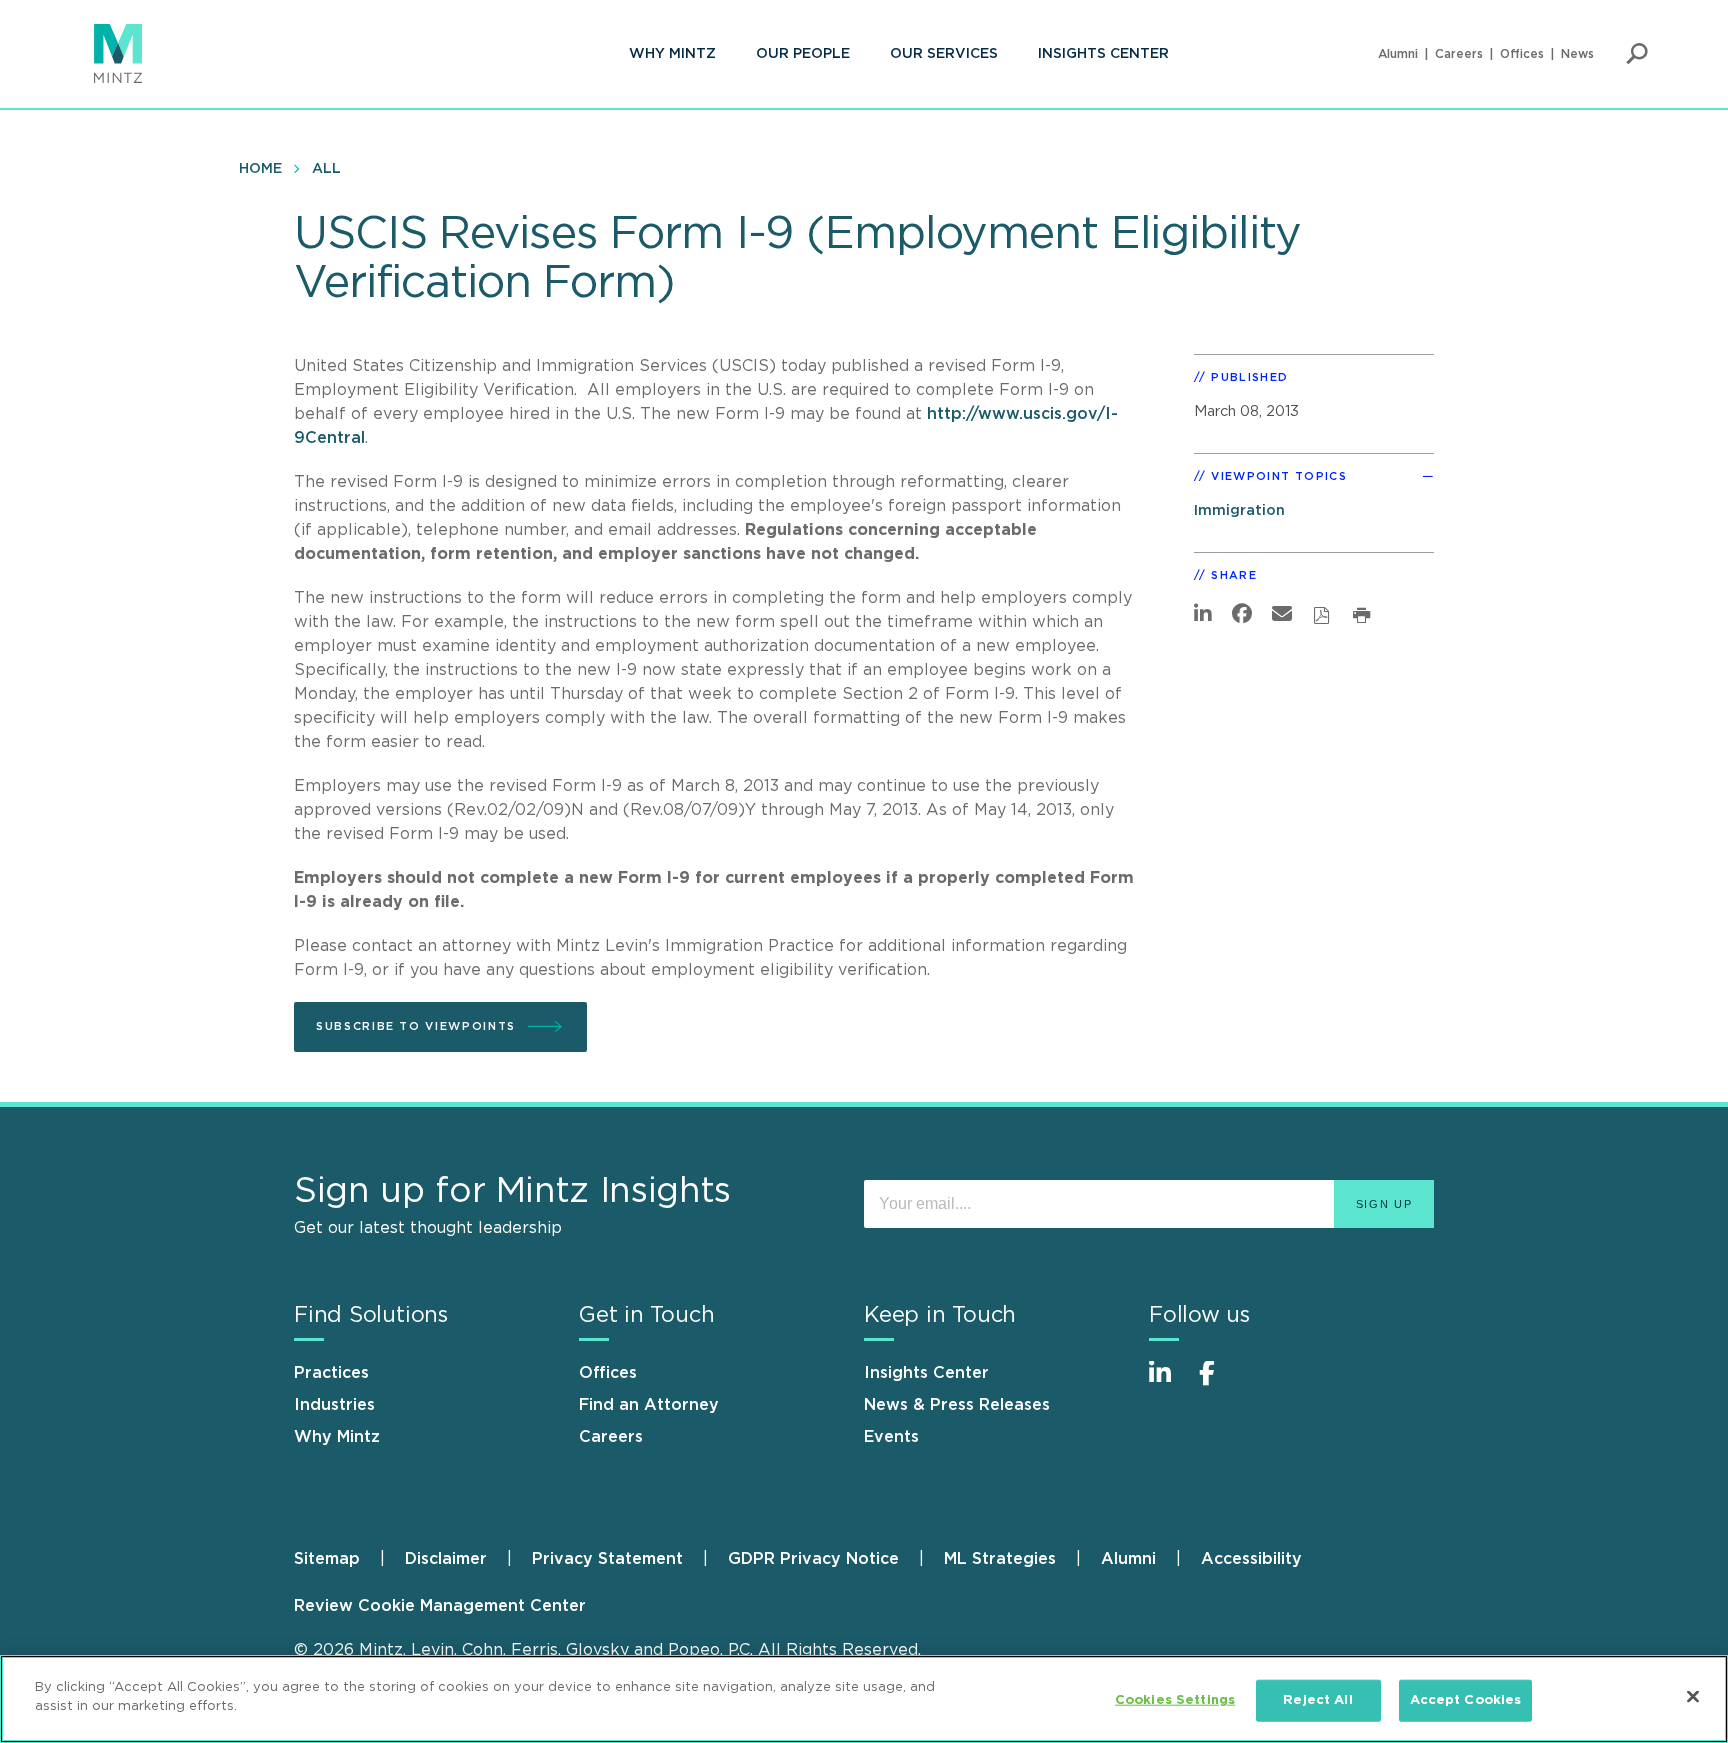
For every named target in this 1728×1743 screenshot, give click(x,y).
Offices (1522, 54)
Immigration (1239, 510)
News (1577, 54)
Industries (334, 1405)
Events (891, 1437)
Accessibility (1251, 1559)
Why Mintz (672, 54)
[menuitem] (672, 54)
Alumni (1398, 54)
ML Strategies (1000, 1559)
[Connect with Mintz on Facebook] (1219, 1383)
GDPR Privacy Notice (813, 1559)
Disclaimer (446, 1559)
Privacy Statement (607, 1559)
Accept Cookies (1466, 1700)
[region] (864, 1699)
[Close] (1693, 1696)
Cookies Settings (1175, 1700)
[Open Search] (1637, 54)
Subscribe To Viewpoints (416, 1026)
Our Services (944, 54)
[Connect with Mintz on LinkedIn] (1169, 1383)
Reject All (1317, 1700)
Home (260, 169)
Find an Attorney (649, 1405)
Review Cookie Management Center (440, 1606)
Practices (331, 1373)
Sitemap (327, 1559)
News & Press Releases (957, 1405)
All (326, 169)
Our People (803, 54)
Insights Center (1103, 54)
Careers (1459, 54)
